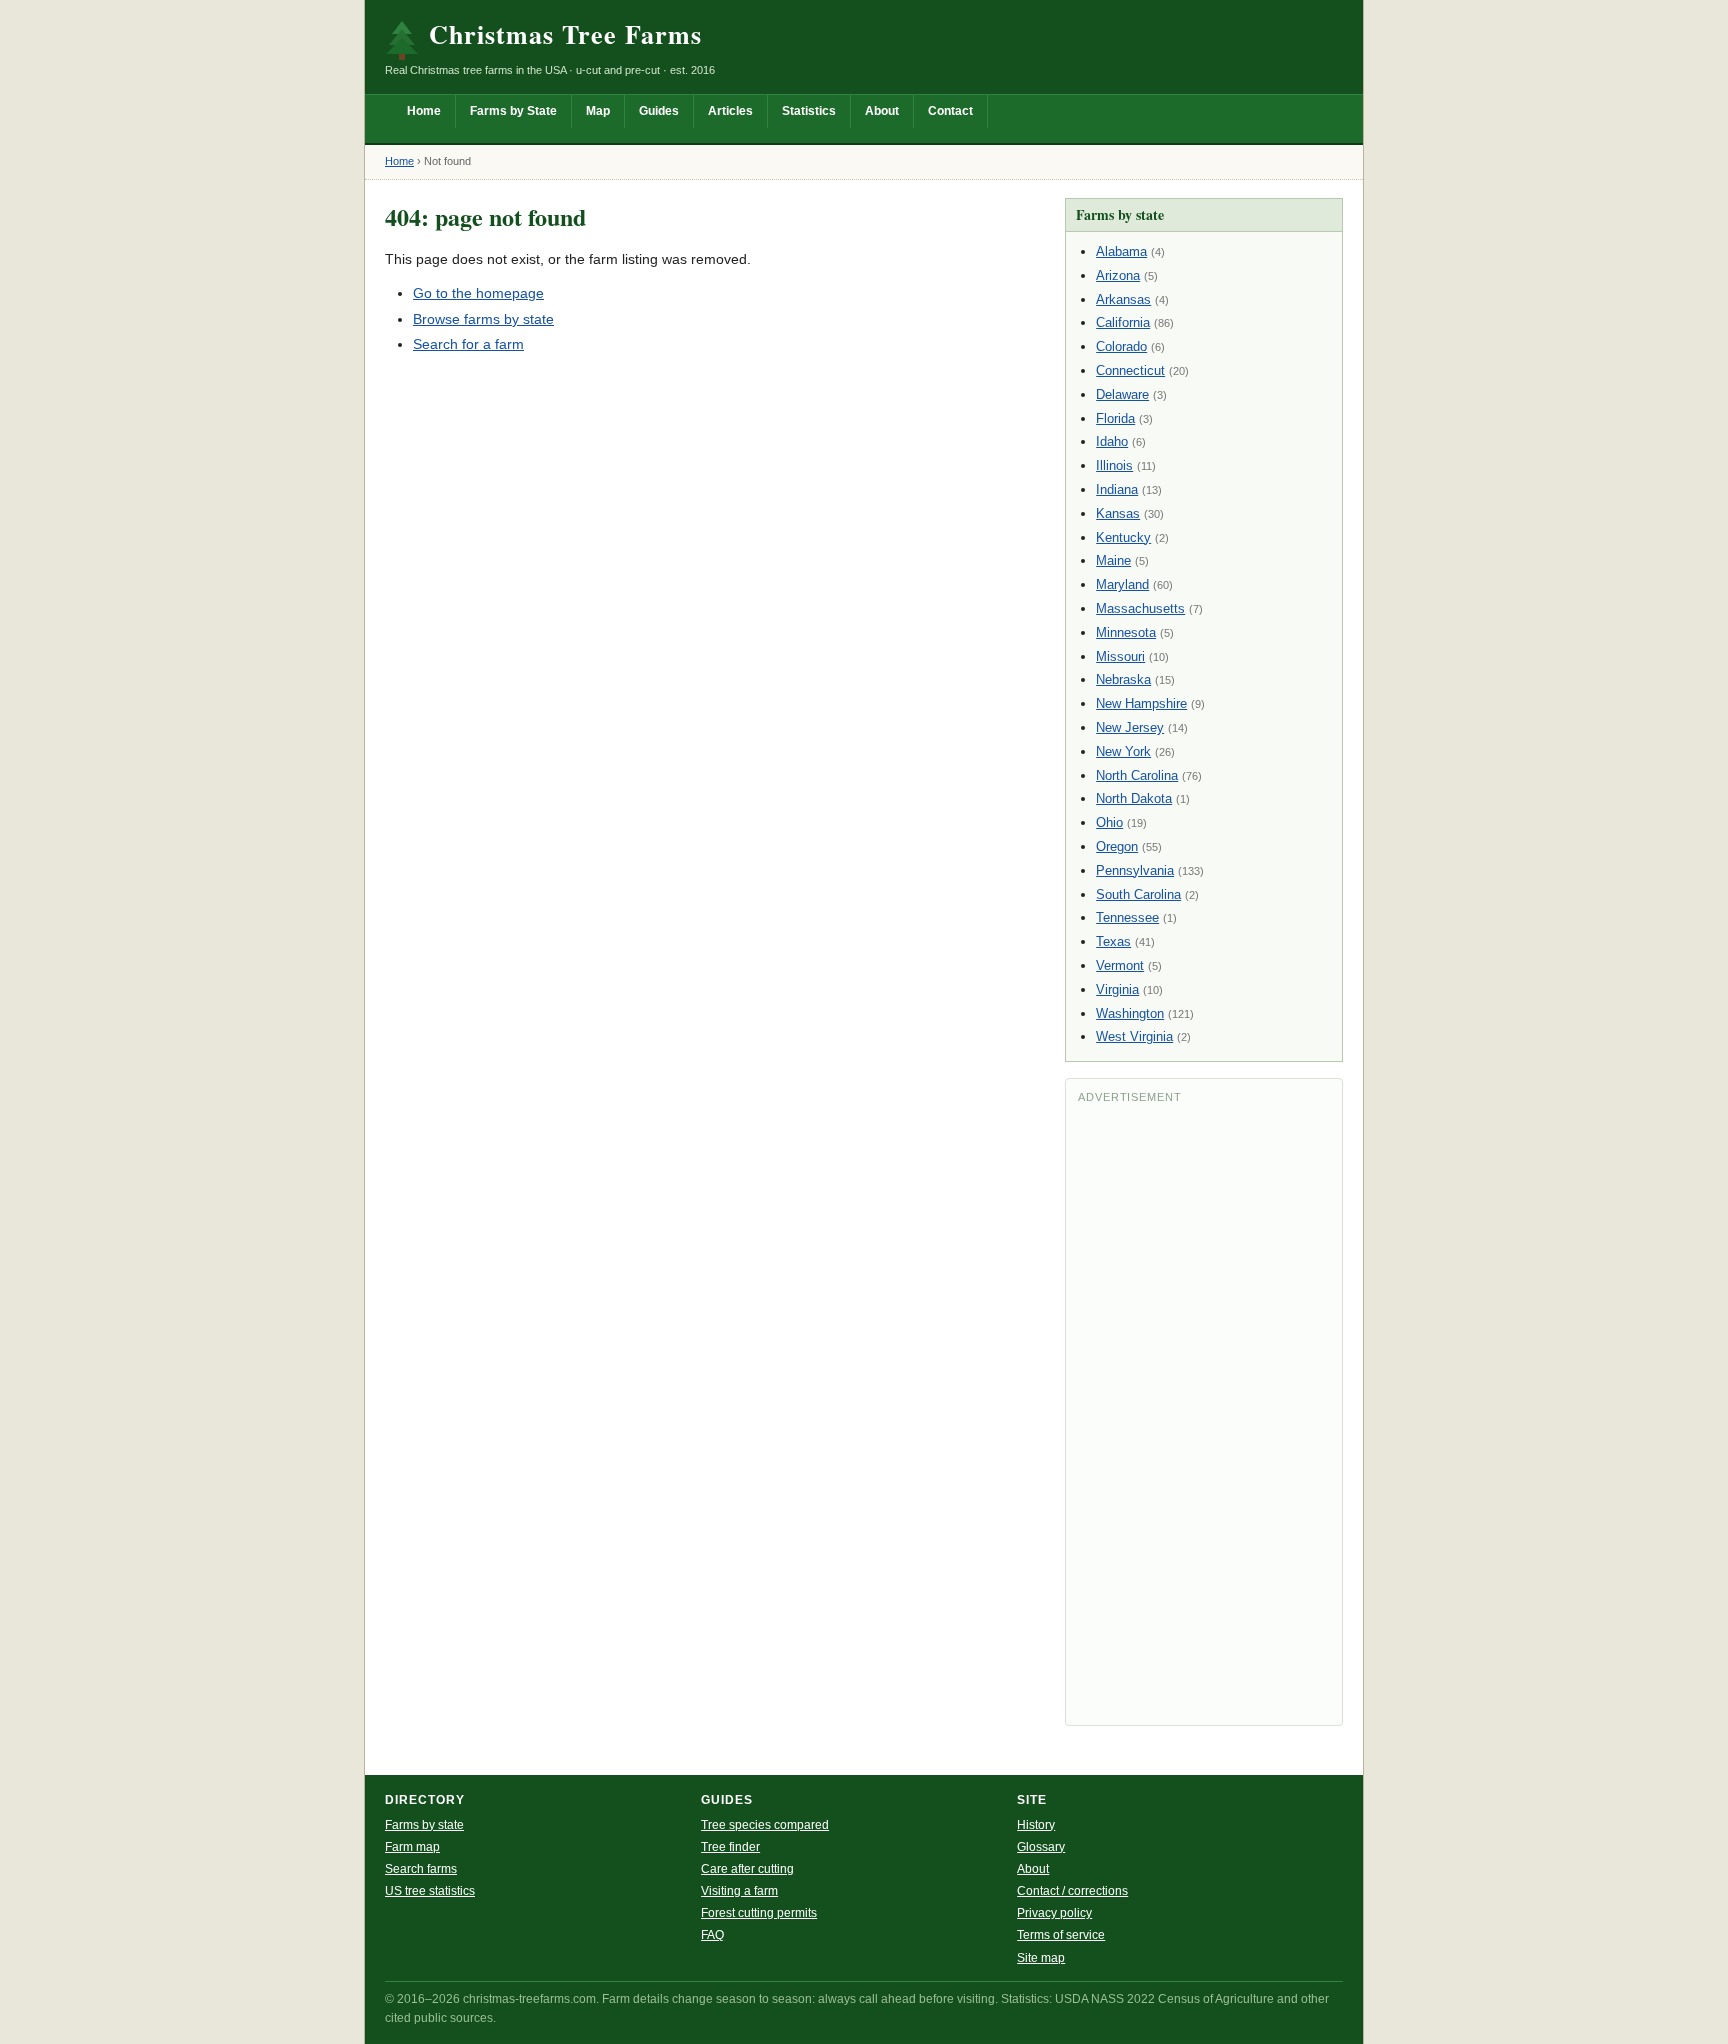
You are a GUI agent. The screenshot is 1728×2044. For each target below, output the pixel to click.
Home (424, 111)
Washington (1130, 1013)
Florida (1115, 418)
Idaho (1112, 441)
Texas (1113, 941)
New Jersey (1130, 727)
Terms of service (1061, 1935)
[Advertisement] (1204, 1413)
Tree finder (730, 1847)
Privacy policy (1054, 1913)
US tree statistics (430, 1891)
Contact (950, 111)
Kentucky (1123, 537)
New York (1123, 751)
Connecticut (1130, 370)
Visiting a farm (739, 1891)
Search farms (421, 1869)
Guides (659, 111)
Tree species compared (765, 1825)
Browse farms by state (483, 319)
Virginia (1117, 989)
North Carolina (1137, 775)
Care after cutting (747, 1869)
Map (598, 111)
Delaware (1122, 394)
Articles (730, 111)
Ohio (1109, 822)
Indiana (1117, 489)
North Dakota (1134, 798)
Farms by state (424, 1825)
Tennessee (1127, 917)
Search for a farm (468, 344)
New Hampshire (1141, 703)
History (1036, 1825)
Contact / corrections (1072, 1891)
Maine (1113, 560)
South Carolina (1138, 894)
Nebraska (1123, 679)
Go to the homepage (478, 293)
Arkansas (1123, 299)
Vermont (1120, 965)
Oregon (1117, 846)
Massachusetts (1140, 608)
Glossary (1041, 1847)
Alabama (1121, 251)
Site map (1041, 1958)
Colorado (1121, 346)
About (882, 111)
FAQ (712, 1935)
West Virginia (1134, 1036)
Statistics (809, 111)
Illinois (1114, 465)
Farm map (412, 1847)
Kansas (1118, 513)
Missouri (1120, 656)
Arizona (1118, 275)
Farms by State (513, 111)
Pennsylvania (1135, 870)
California (1123, 322)
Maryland (1122, 584)
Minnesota (1126, 632)
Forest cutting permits (759, 1913)
